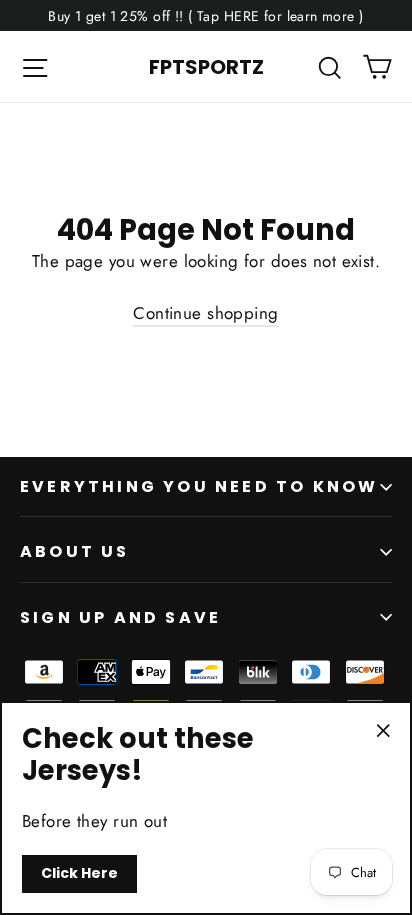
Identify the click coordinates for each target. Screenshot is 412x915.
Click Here (79, 873)
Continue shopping (205, 313)
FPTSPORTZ (206, 67)
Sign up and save (120, 617)
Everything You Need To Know (199, 486)
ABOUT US (75, 551)
